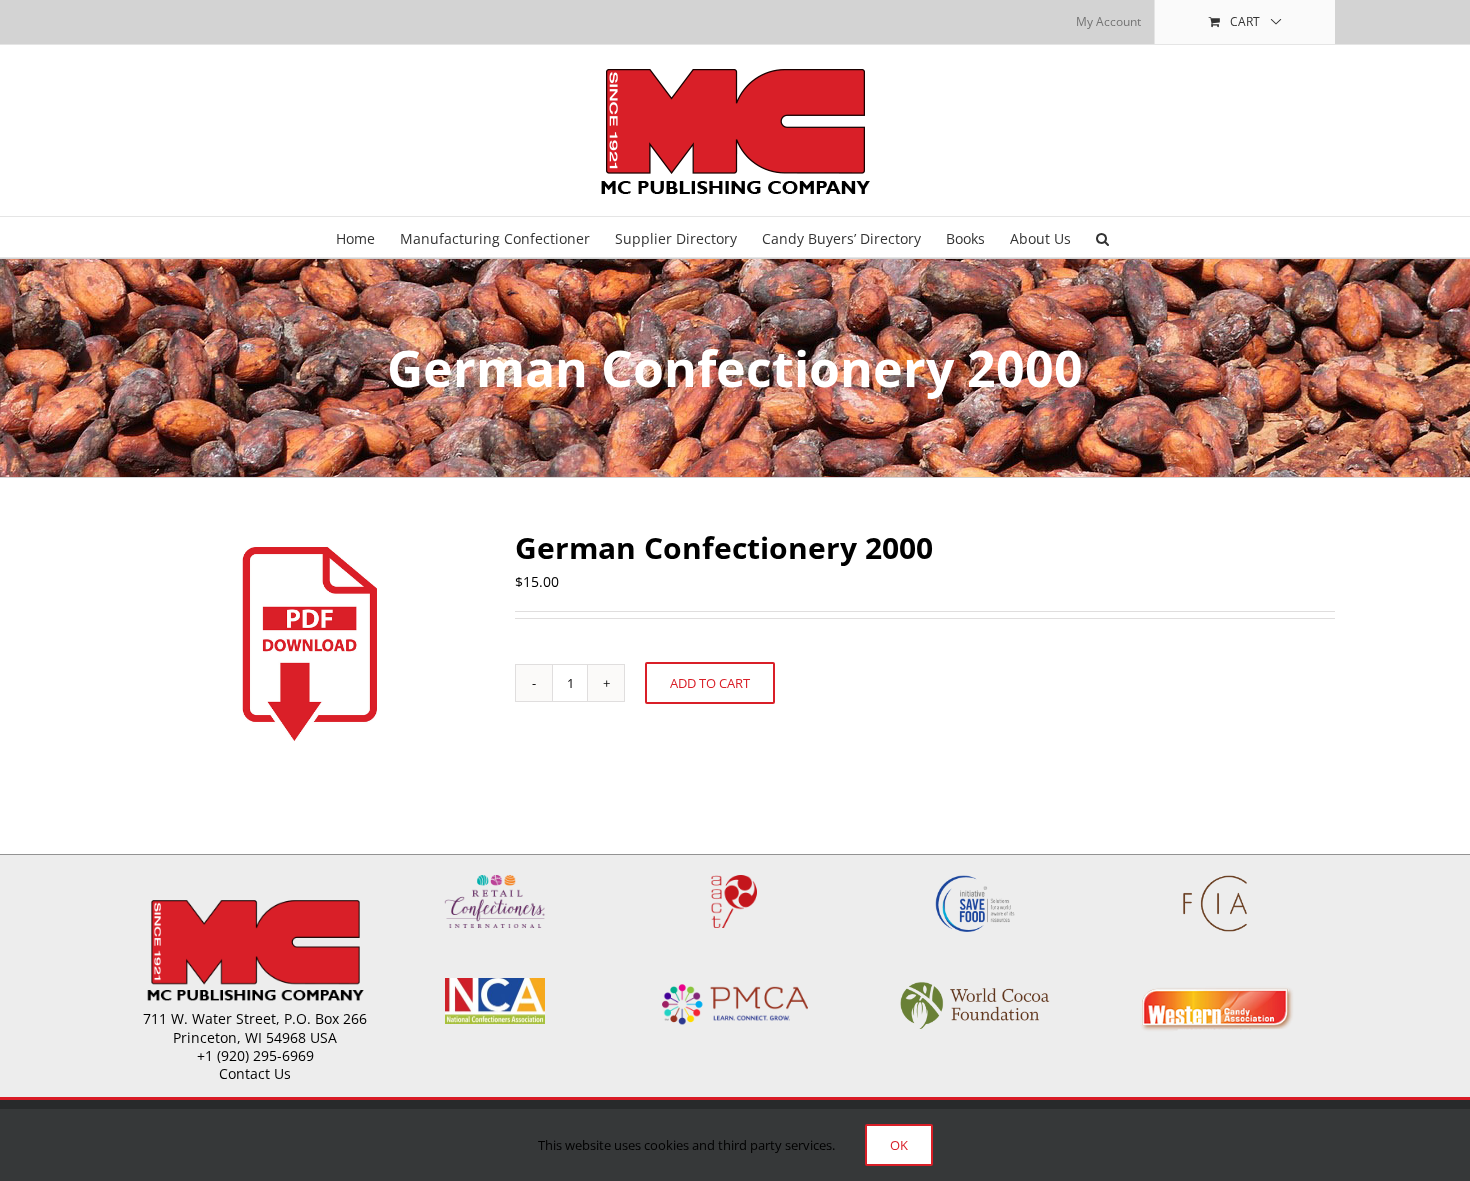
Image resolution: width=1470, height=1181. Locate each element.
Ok (899, 1145)
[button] (1102, 237)
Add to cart (710, 683)
